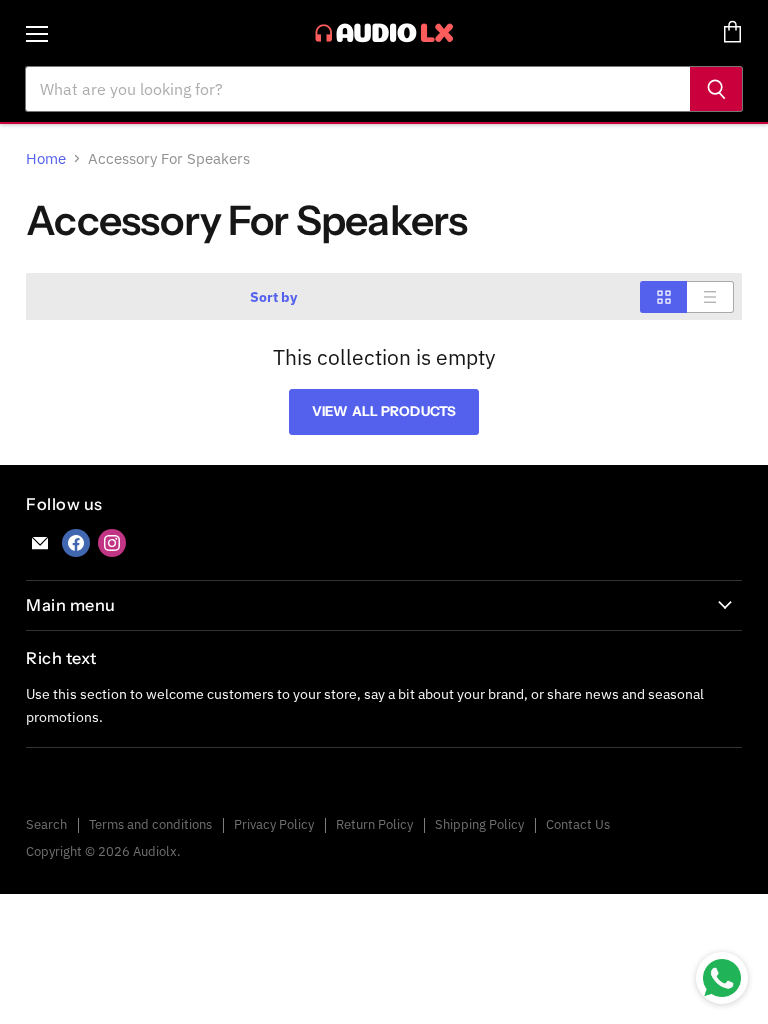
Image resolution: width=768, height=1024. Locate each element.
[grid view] (663, 297)
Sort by (273, 297)
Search (46, 824)
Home (46, 158)
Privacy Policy (274, 824)
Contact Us (578, 824)
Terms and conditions (150, 824)
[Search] (716, 89)
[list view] (710, 297)
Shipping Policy (479, 824)
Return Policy (374, 824)
